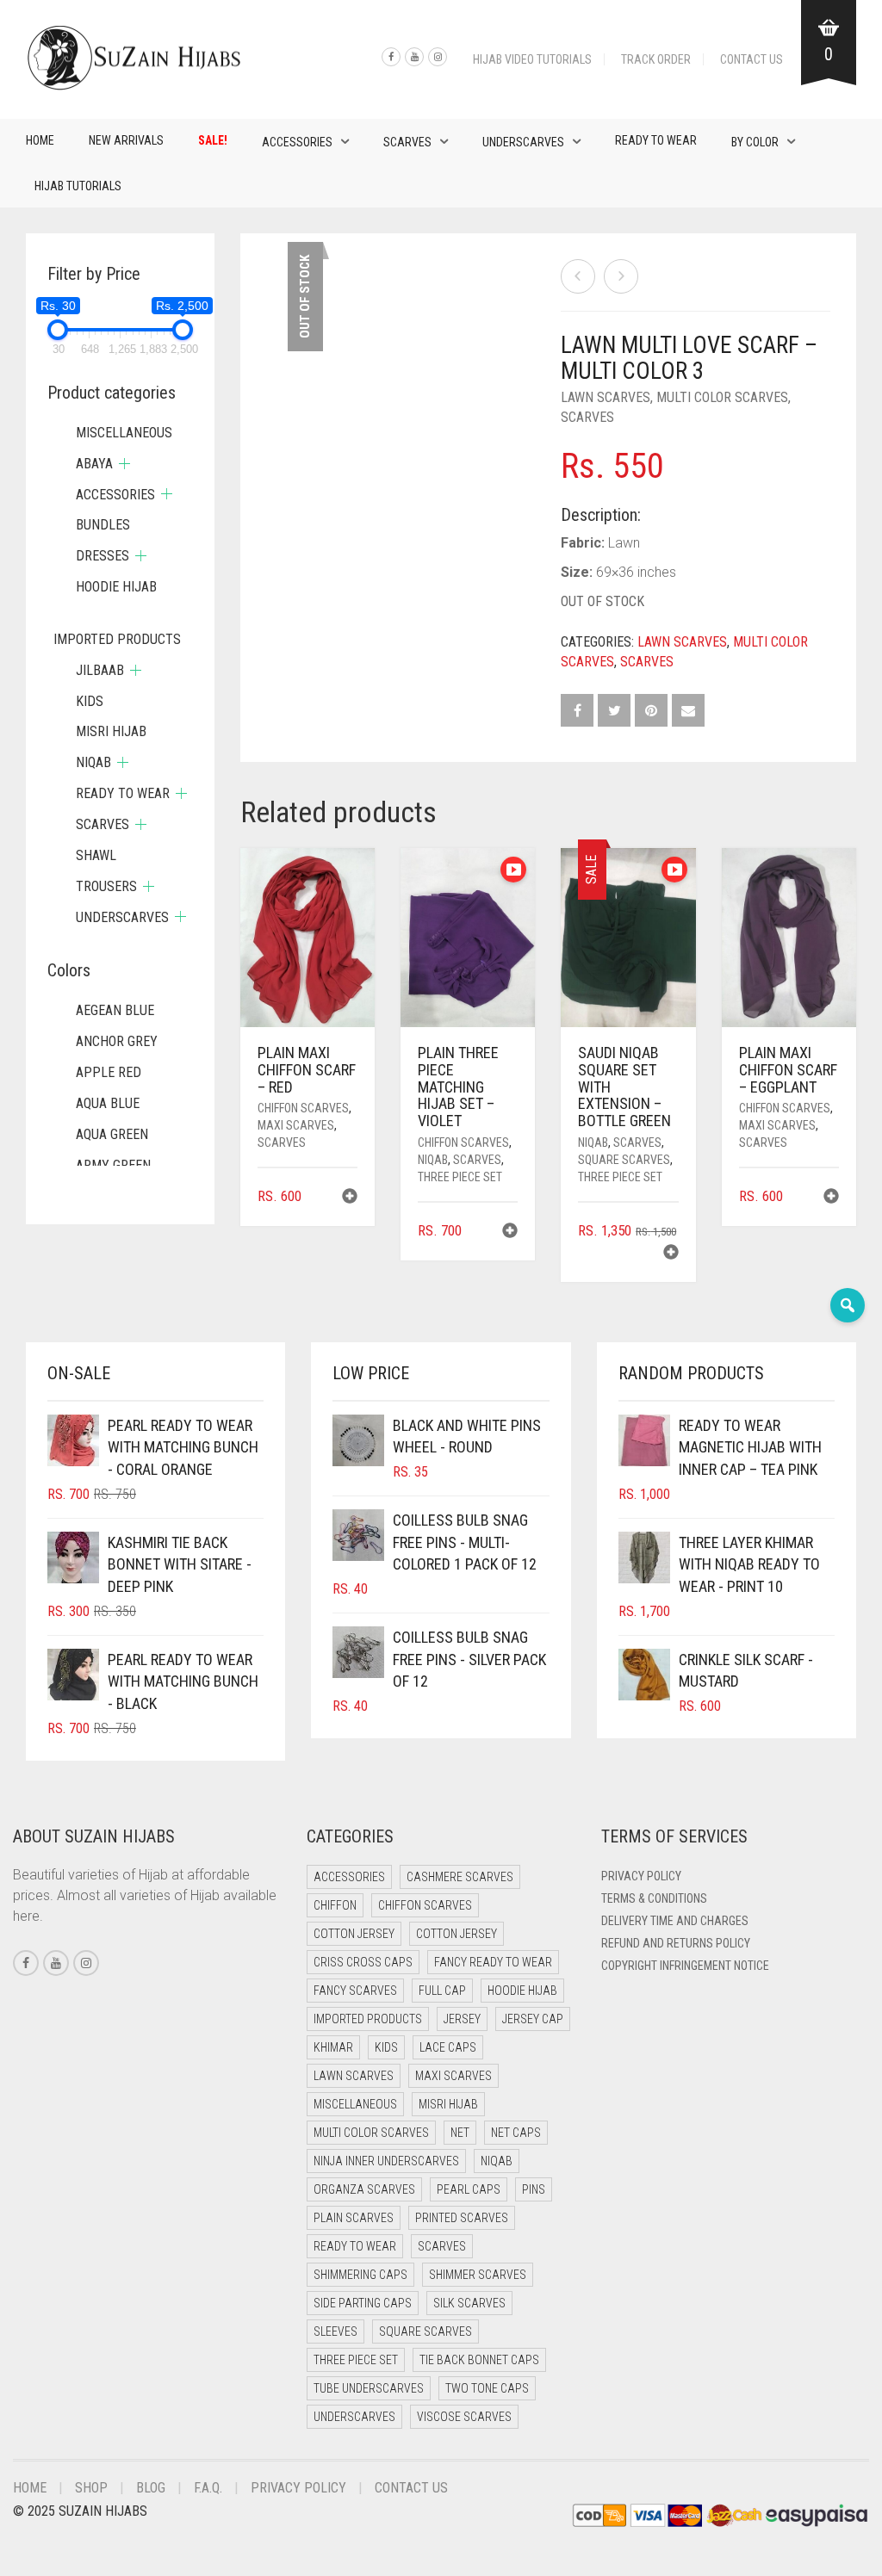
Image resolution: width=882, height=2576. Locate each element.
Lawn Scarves (606, 397)
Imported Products (117, 639)
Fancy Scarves (355, 1991)
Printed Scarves (462, 2218)
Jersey (462, 2019)
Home (40, 140)
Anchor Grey (117, 1041)
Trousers (106, 886)
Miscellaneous (124, 433)
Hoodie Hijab (116, 587)
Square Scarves (624, 1160)
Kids (90, 701)
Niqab (433, 1160)
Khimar (333, 2047)
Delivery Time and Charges (675, 1921)
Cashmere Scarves (460, 1877)
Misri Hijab (111, 731)
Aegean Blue (115, 1010)
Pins (534, 2189)
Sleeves (335, 2331)
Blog (151, 2488)
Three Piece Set (460, 1177)
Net (460, 2133)
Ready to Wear (656, 140)
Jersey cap (533, 2019)
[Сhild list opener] (124, 464)
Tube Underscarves (369, 2388)
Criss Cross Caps (363, 1962)
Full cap (442, 1991)
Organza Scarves (364, 2189)
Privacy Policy (641, 1876)
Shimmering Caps (360, 2275)
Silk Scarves (469, 2303)
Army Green (113, 1165)
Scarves (407, 142)
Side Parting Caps (363, 2303)
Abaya (94, 464)
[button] (350, 1198)
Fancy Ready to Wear (493, 1962)
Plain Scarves (354, 2218)
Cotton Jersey (354, 1934)
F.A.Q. (208, 2488)
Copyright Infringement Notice (685, 1966)
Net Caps (516, 2133)
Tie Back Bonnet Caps (479, 2360)
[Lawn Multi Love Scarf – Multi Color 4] (621, 276)
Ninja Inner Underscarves (386, 2161)
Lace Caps (448, 2047)
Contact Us (752, 59)
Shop (91, 2488)
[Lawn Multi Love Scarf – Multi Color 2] (578, 276)
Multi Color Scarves (722, 397)
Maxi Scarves (296, 1125)
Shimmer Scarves (478, 2275)
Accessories (297, 142)
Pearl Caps (469, 2189)
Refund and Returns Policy (676, 1943)
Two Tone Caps (487, 2388)
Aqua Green (112, 1134)
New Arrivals (126, 140)
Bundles (103, 525)
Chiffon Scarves (303, 1108)
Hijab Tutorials (78, 186)
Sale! (213, 140)
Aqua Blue (108, 1103)
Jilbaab (100, 670)
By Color (755, 142)
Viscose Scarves (464, 2417)
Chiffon (335, 1905)
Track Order (656, 59)
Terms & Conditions (654, 1898)
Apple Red (109, 1072)
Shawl (96, 855)
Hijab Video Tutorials (532, 59)
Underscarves (523, 142)
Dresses (102, 556)
